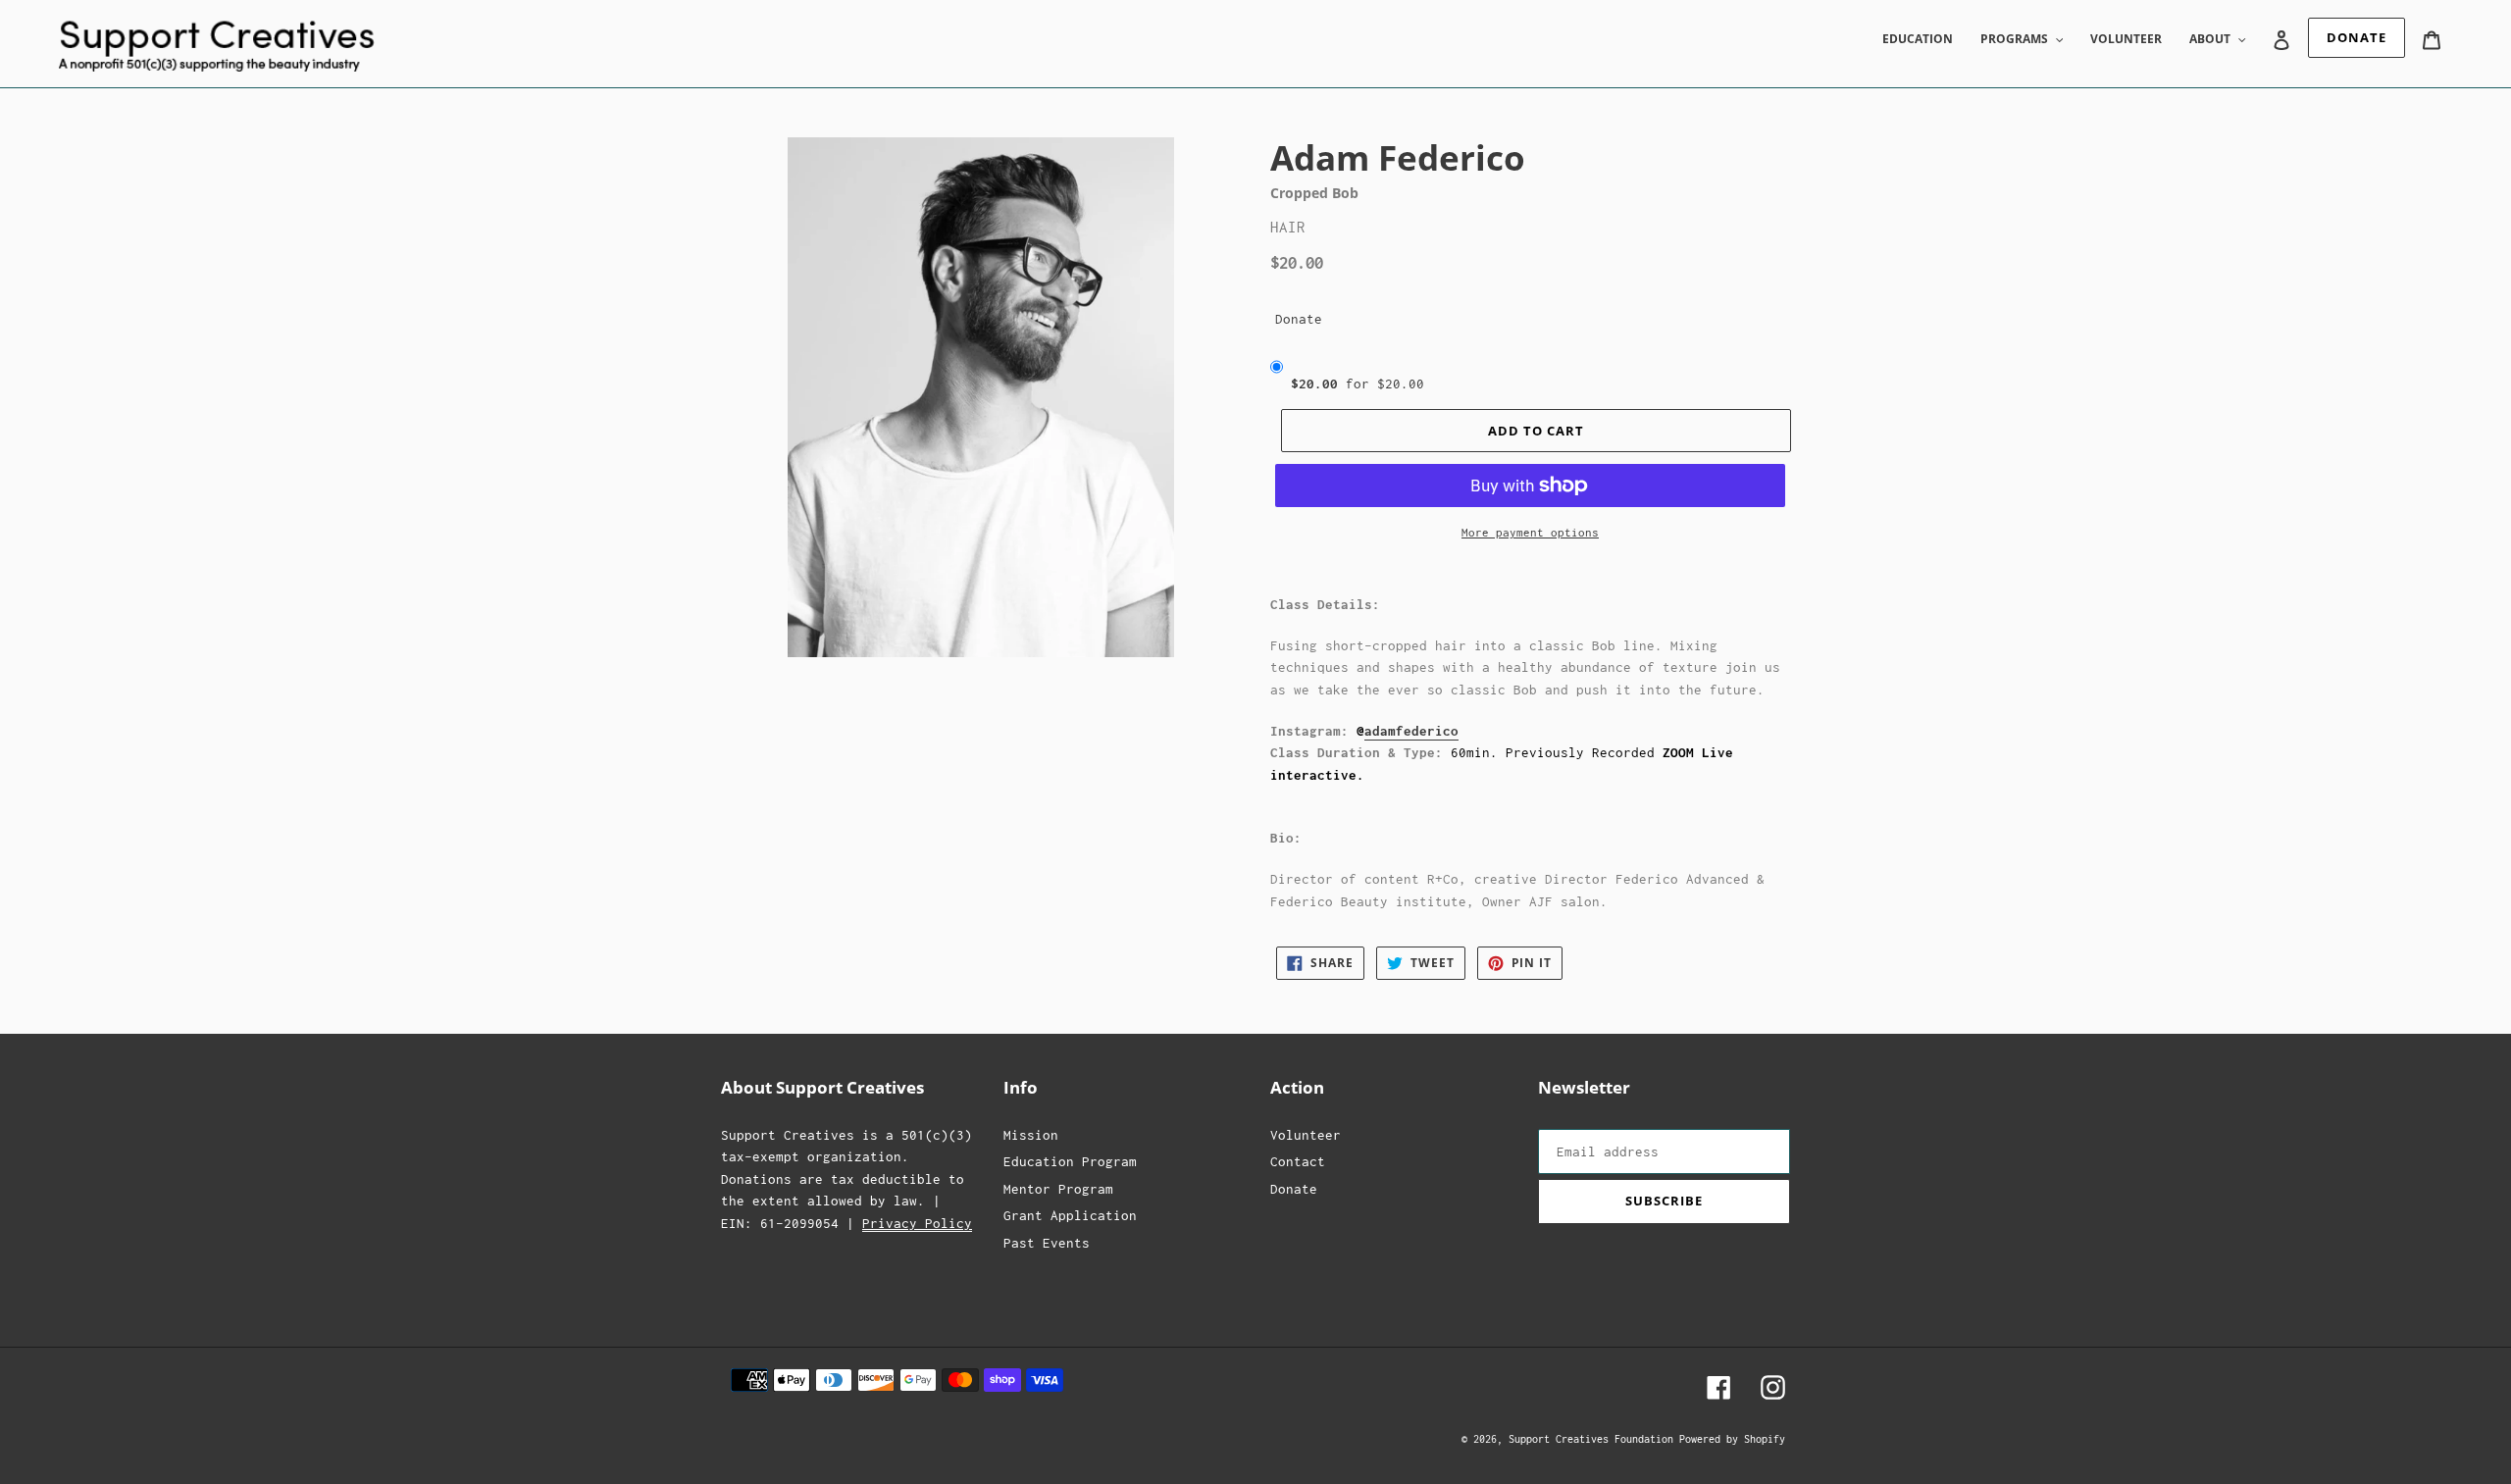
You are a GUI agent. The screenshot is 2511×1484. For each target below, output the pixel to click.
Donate (1299, 319)
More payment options (1530, 532)
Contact (1298, 1161)
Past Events (1047, 1243)
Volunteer (1306, 1135)
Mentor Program (1058, 1189)
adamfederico (1411, 731)
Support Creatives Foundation (1594, 1439)
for (1358, 384)
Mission (1031, 1135)
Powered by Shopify (1732, 1439)
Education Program (1070, 1161)
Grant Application (1070, 1215)
